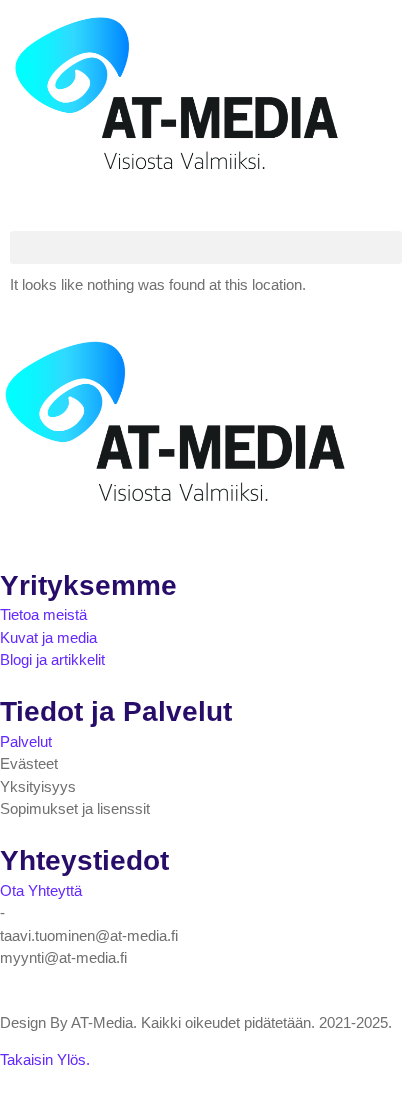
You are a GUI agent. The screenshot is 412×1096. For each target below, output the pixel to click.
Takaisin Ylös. (45, 1059)
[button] (206, 247)
